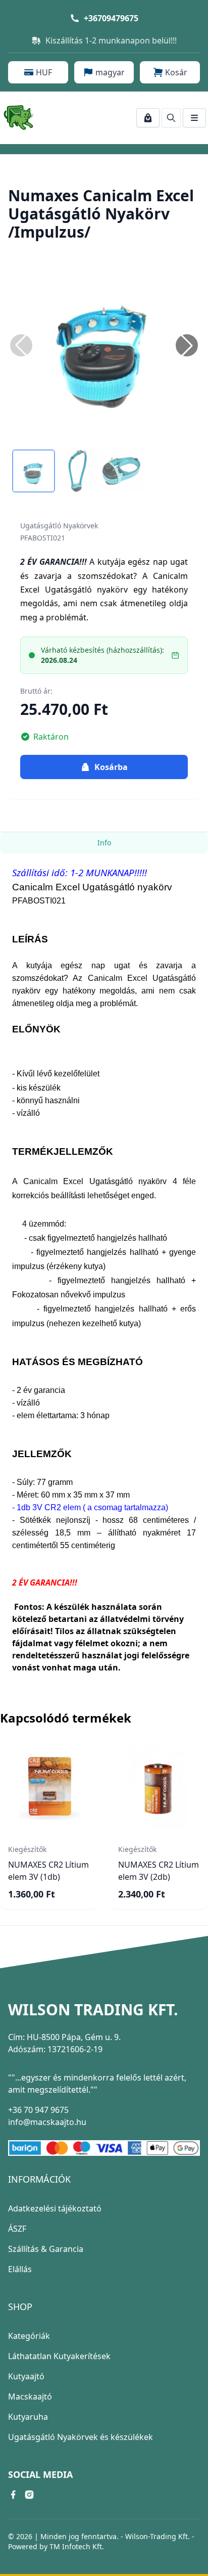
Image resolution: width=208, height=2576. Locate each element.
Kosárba (111, 767)
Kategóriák (29, 2336)
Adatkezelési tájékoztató (55, 2208)
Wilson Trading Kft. (93, 2010)
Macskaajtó (30, 2397)
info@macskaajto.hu (47, 2122)
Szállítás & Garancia (46, 2249)
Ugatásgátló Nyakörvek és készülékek (81, 2437)
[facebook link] (13, 2495)
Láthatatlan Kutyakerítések (59, 2356)
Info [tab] (104, 843)
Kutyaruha (28, 2417)
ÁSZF (17, 2229)
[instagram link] (29, 2495)
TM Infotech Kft (76, 2546)
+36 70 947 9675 (38, 2110)
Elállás (20, 2269)
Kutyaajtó (26, 2376)
